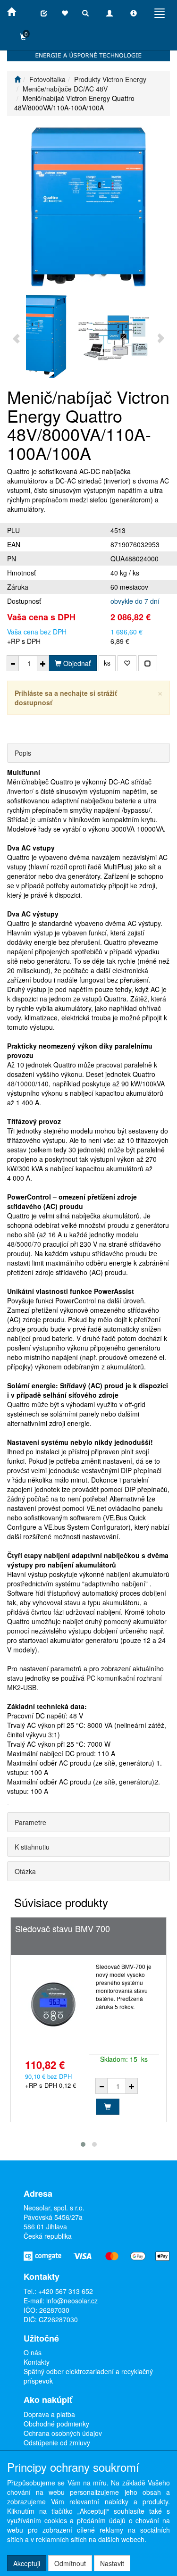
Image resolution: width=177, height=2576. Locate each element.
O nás (33, 2352)
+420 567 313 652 (66, 2291)
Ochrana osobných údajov (63, 2433)
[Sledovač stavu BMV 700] (53, 2005)
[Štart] (17, 79)
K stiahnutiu (32, 1847)
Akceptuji (27, 2563)
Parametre (30, 1822)
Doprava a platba (49, 2414)
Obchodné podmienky (56, 2424)
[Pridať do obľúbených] (127, 663)
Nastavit (112, 2563)
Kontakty (37, 2362)
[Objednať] (108, 2107)
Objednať (76, 663)
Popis (23, 753)
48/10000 (21, 1084)
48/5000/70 (24, 1244)
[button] (83, 2144)
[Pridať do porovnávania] (148, 663)
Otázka (25, 1871)
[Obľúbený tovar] (65, 13)
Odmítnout (70, 2563)
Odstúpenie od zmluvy (57, 2443)
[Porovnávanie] (44, 13)
